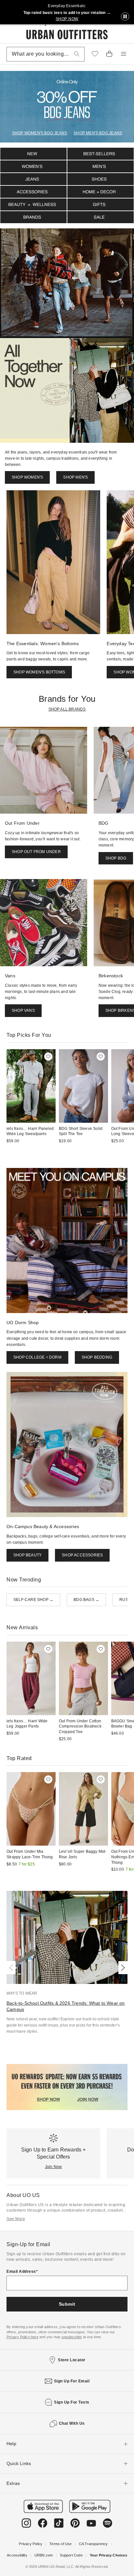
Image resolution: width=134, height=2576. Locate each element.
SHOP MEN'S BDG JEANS (98, 133)
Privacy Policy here (22, 2337)
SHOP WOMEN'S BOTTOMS (39, 672)
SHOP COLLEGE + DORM (37, 1357)
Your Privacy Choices (108, 2555)
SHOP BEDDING (97, 1357)
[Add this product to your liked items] (48, 1057)
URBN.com (44, 2555)
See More (16, 2219)
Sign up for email (72, 2381)
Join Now (54, 2167)
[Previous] (12, 1968)
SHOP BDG (116, 858)
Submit (67, 2304)
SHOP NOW (67, 19)
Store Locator (72, 2360)
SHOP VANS (23, 1010)
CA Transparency (94, 2544)
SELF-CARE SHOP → (33, 1600)
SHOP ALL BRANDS (67, 709)
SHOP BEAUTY (27, 1555)
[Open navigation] (124, 54)
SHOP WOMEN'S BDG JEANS (40, 133)
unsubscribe (72, 2337)
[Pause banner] (125, 17)
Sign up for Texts (72, 2402)
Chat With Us (72, 2423)
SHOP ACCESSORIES (82, 1555)
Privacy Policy (31, 2544)
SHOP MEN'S (75, 477)
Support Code (71, 2555)
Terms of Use (60, 2544)
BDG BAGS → (86, 1600)
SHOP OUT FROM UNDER (36, 852)
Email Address (21, 2271)
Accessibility (17, 2555)
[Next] (122, 1968)
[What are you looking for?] (77, 54)
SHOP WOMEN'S (27, 477)
